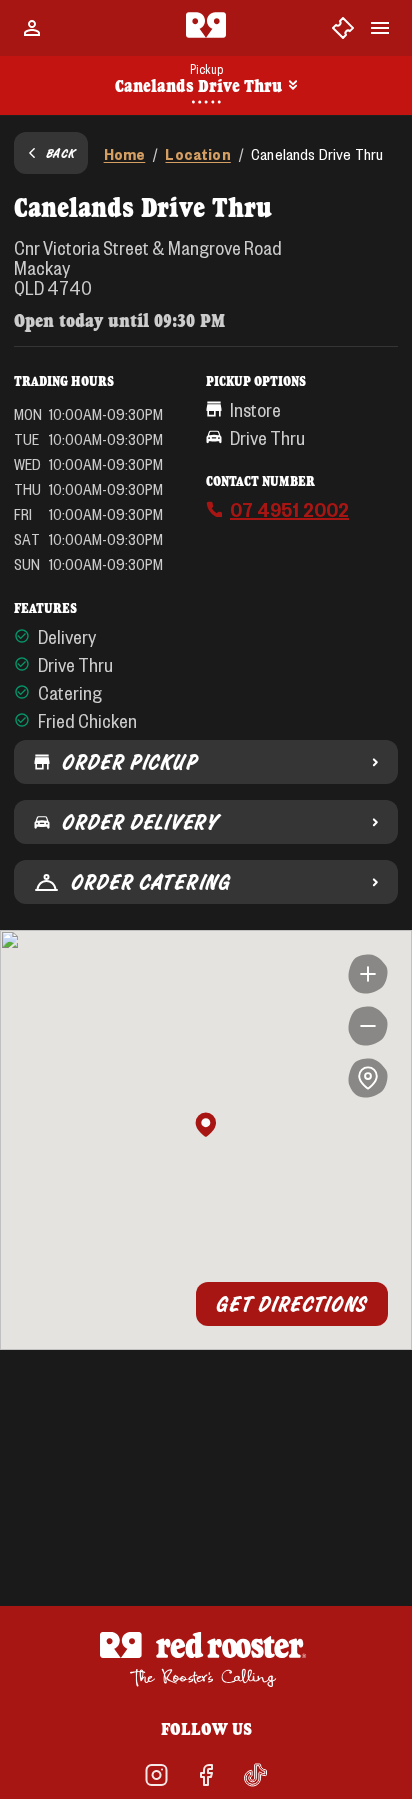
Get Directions (292, 1304)
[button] (206, 1126)
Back (61, 153)
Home (125, 153)
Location (197, 153)
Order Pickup (129, 762)
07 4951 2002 (289, 509)
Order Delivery (140, 822)
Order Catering (151, 882)
